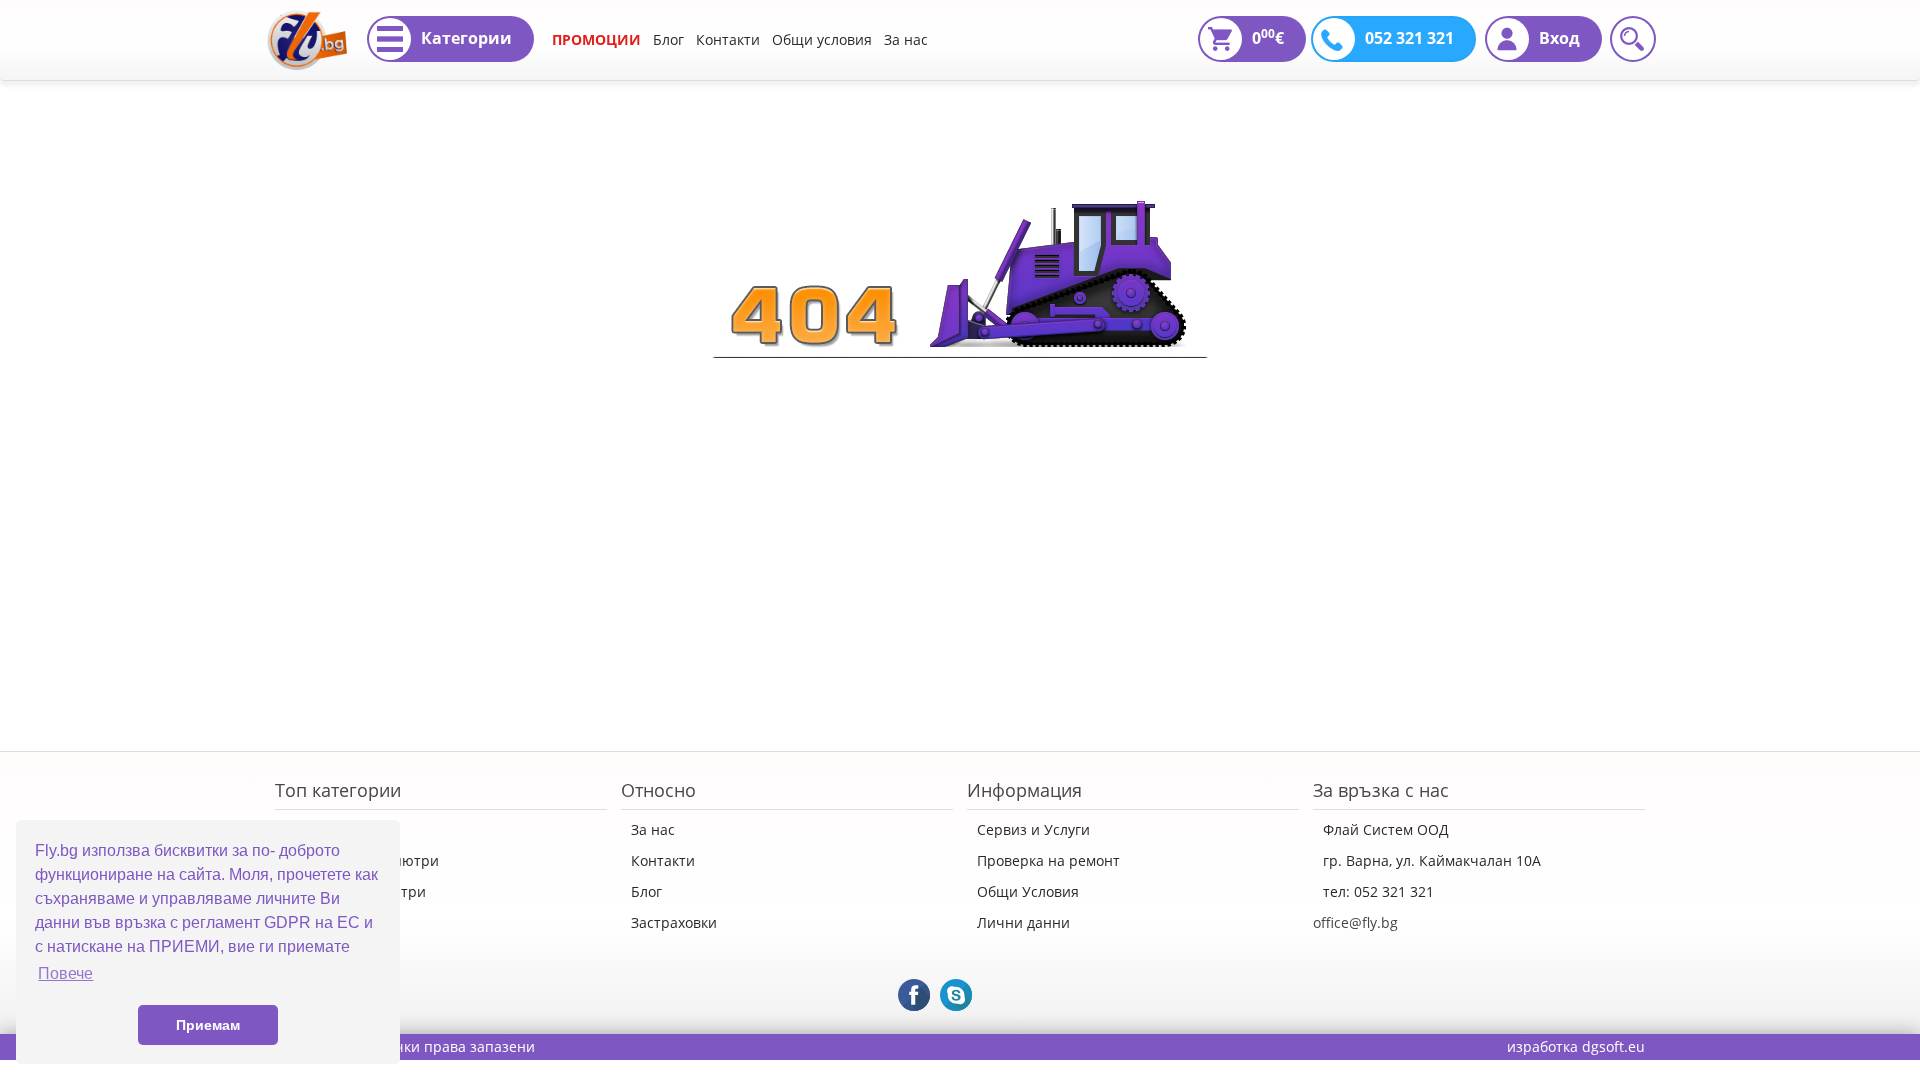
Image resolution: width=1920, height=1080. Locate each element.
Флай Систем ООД (1386, 829)
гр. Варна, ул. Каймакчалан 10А (1432, 860)
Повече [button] (65, 973)
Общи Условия (1028, 891)
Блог (668, 39)
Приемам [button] (208, 1025)
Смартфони (324, 922)
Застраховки (674, 922)
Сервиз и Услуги (1033, 829)
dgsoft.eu (1613, 1046)
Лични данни (1023, 922)
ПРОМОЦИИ (596, 39)
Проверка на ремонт (1048, 860)
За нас (906, 39)
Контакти (728, 39)
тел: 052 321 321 (1378, 891)
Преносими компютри (362, 860)
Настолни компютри (355, 891)
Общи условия (822, 39)
